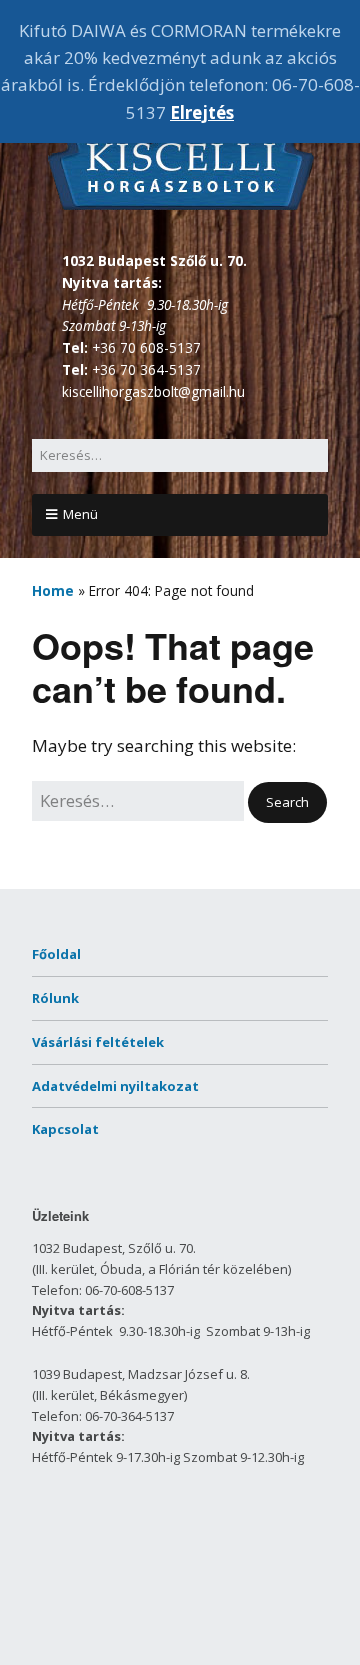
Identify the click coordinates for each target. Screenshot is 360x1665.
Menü (80, 514)
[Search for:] (180, 455)
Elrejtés (202, 112)
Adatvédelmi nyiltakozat (115, 1086)
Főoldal (56, 954)
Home (53, 590)
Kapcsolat (65, 1129)
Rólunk (55, 998)
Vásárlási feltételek (98, 1042)
